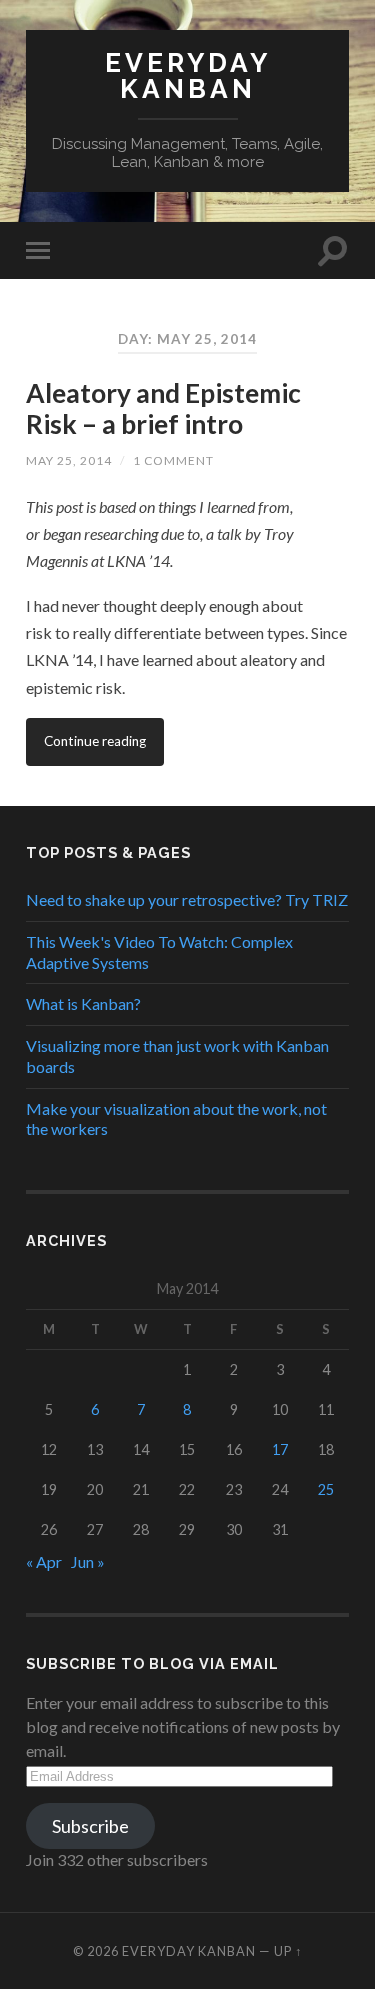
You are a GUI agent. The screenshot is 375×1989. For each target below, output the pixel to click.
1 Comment (173, 460)
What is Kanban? (83, 1003)
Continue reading (95, 741)
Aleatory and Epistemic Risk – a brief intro (163, 409)
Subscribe (90, 1826)
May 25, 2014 (69, 460)
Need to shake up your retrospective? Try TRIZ (187, 899)
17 (280, 1449)
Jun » (88, 1561)
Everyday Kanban (188, 75)
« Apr (44, 1561)
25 (326, 1489)
